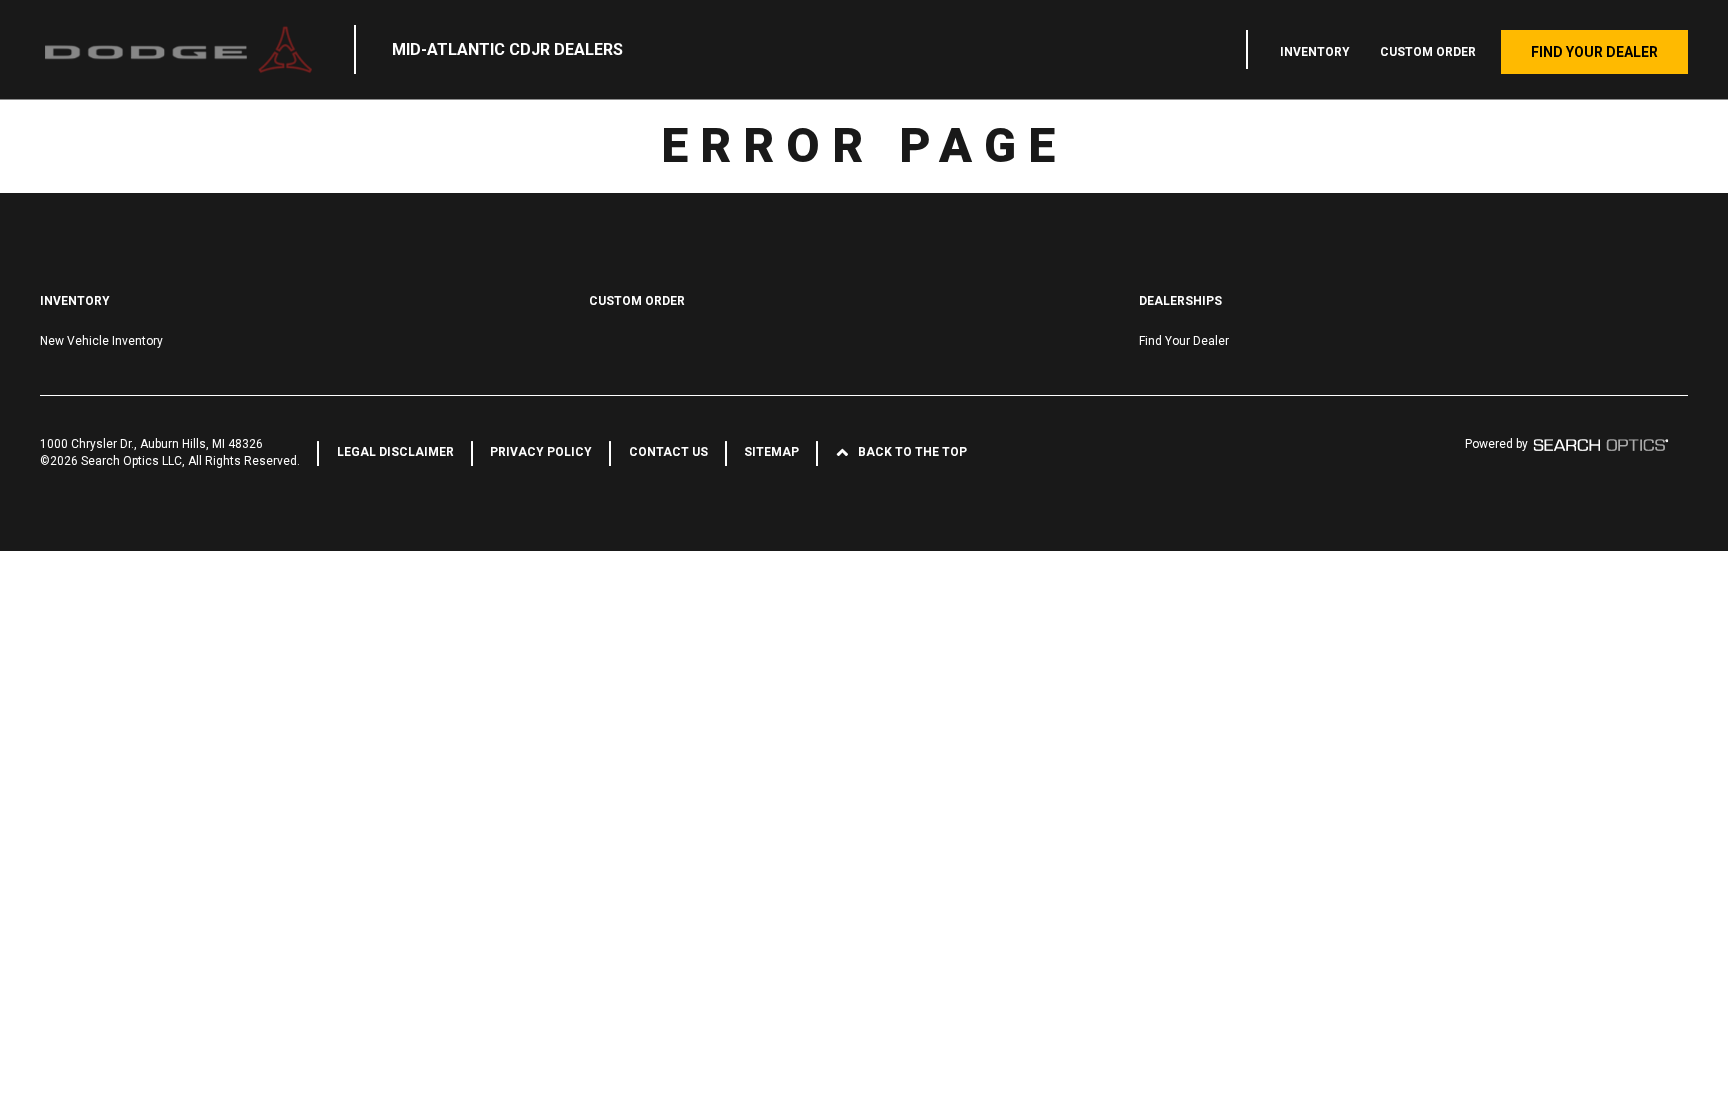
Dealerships (1180, 301)
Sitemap (771, 452)
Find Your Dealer (1594, 52)
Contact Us (668, 452)
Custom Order (1428, 52)
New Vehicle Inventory (101, 341)
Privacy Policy (541, 452)
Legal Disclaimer (395, 452)
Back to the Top (912, 452)
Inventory (1315, 52)
